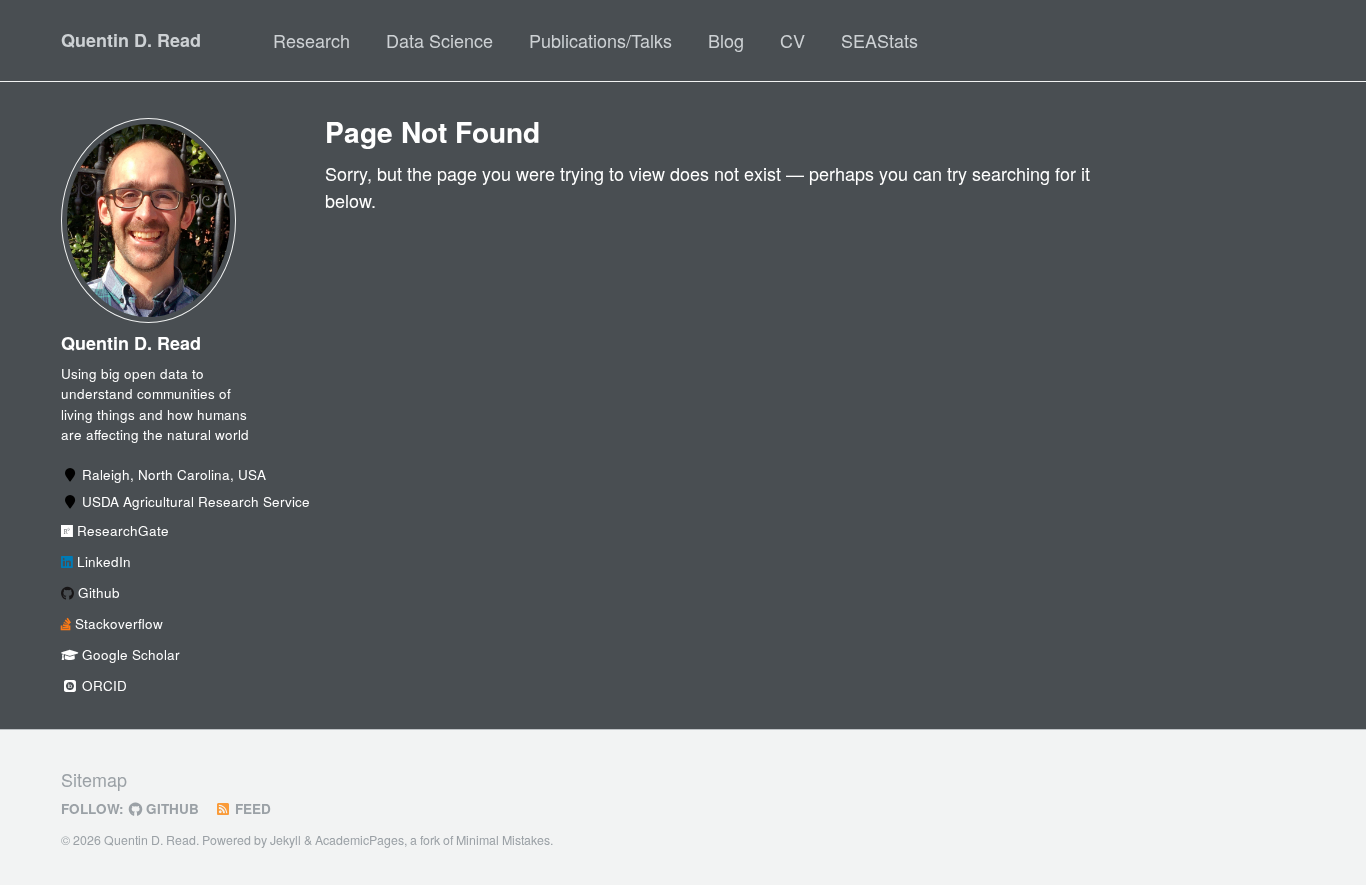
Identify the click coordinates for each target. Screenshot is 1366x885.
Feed (251, 808)
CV (792, 40)
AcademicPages (359, 840)
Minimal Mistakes (503, 840)
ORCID (102, 685)
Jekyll (285, 840)
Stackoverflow (117, 623)
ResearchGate (121, 530)
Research (311, 40)
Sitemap (94, 779)
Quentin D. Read (131, 40)
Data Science (439, 40)
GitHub (170, 808)
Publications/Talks (600, 40)
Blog (726, 40)
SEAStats (879, 40)
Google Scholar (129, 654)
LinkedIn (102, 561)
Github (97, 592)
